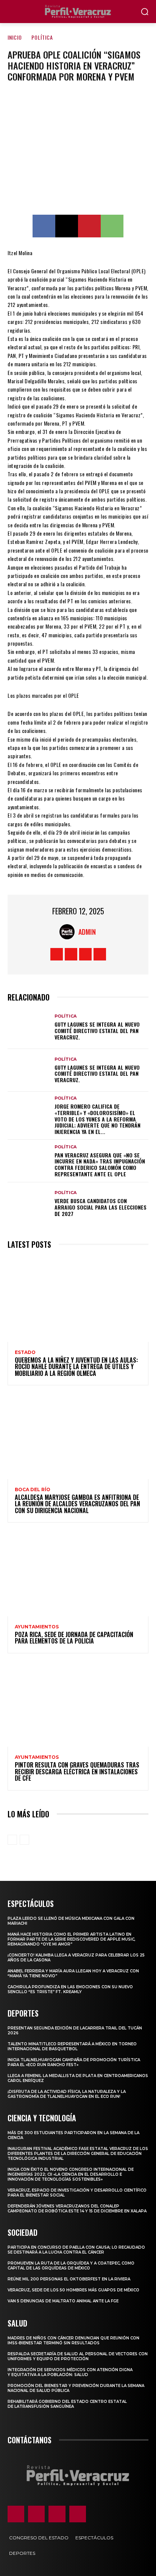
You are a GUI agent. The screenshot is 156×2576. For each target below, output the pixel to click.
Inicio (15, 37)
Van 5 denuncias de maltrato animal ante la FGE (63, 2301)
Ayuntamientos (37, 1627)
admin (87, 932)
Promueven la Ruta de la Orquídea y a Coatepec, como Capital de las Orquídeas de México (71, 2266)
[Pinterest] (89, 226)
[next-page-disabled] (24, 1840)
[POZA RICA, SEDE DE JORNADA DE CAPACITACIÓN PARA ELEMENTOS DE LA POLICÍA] (78, 1574)
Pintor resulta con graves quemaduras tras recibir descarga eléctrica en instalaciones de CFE (77, 1771)
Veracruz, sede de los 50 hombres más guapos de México (73, 2290)
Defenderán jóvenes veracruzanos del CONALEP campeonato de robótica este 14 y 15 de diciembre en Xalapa (77, 2209)
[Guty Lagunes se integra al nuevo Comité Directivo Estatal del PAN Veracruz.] (29, 1027)
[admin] (69, 932)
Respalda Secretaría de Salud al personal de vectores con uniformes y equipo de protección (78, 2356)
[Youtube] (100, 954)
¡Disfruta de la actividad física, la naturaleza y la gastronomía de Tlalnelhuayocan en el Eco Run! (67, 2094)
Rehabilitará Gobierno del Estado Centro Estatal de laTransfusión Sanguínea (67, 2404)
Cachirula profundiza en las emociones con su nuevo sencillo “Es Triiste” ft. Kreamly (70, 1989)
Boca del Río (33, 1490)
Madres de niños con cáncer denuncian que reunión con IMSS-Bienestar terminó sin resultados (73, 2341)
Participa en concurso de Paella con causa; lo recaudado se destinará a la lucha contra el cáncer (76, 2250)
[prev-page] (12, 1840)
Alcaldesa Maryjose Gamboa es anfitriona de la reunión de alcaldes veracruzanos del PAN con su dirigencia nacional (77, 1504)
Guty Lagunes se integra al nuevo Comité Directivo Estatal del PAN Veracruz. (97, 1031)
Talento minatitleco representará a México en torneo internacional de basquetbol (72, 2046)
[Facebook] (44, 226)
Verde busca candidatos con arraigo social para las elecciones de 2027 (101, 1207)
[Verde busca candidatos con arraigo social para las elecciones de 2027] (29, 1204)
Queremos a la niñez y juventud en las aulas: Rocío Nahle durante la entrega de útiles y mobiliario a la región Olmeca (76, 1367)
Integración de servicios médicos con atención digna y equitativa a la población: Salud (70, 2372)
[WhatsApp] (112, 226)
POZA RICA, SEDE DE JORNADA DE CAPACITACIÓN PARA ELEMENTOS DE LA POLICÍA (74, 1638)
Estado (25, 1352)
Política (42, 37)
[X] (67, 226)
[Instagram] (71, 954)
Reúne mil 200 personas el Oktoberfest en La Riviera (69, 2279)
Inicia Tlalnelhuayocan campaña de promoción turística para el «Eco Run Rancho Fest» (74, 2062)
